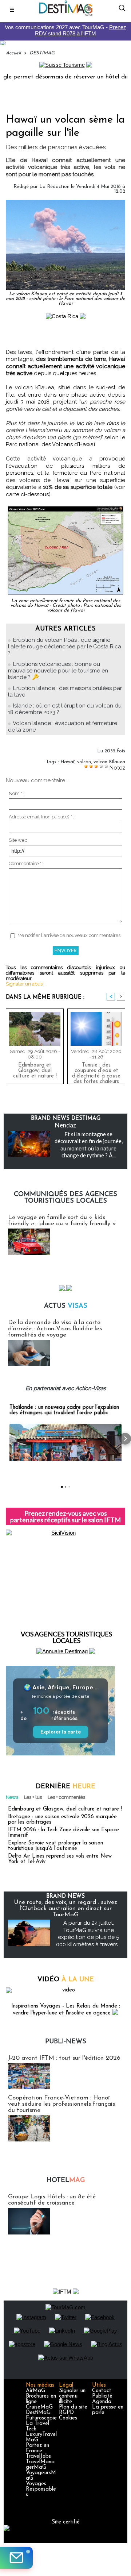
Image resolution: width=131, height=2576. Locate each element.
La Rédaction (54, 187)
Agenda (102, 2402)
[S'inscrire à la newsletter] (16, 2558)
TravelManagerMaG (40, 2465)
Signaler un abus (24, 984)
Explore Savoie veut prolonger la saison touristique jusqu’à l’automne (55, 1846)
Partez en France (37, 2448)
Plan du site (73, 2407)
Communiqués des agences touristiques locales (65, 1198)
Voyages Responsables (41, 2489)
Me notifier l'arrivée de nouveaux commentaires (69, 935)
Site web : (19, 840)
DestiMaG (38, 2413)
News (12, 1797)
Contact (102, 2391)
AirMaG (35, 2391)
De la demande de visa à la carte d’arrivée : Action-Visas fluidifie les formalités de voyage (55, 1329)
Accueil (13, 53)
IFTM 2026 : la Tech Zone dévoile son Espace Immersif (63, 1833)
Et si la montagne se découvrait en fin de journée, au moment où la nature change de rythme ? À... (89, 1145)
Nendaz (65, 1125)
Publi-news (66, 2042)
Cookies (68, 2418)
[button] (6, 1439)
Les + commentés (66, 1797)
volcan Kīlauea (109, 762)
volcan (84, 762)
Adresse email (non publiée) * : (41, 817)
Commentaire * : (26, 863)
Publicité (102, 2396)
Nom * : (17, 793)
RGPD (66, 2413)
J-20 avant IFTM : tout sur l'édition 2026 (64, 2058)
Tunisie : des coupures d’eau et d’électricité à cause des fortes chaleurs (96, 1072)
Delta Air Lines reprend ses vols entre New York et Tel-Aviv (60, 1859)
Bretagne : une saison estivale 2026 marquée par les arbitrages (62, 1820)
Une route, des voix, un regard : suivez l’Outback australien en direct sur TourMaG (65, 1908)
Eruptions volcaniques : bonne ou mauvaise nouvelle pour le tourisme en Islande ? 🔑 (58, 671)
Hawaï (68, 762)
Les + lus (33, 1797)
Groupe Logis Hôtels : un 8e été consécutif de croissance (52, 2200)
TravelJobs (38, 2457)
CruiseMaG (39, 2407)
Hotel (66, 2180)
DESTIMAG (42, 53)
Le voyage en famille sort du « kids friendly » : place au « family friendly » (62, 1220)
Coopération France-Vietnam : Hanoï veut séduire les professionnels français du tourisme (61, 2104)
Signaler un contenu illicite (72, 2396)
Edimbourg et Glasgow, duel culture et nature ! (35, 1071)
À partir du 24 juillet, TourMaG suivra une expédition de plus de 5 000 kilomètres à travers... (88, 1934)
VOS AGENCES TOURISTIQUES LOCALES (66, 1637)
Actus (66, 1306)
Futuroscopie (41, 2418)
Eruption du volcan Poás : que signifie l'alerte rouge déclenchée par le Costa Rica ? (65, 647)
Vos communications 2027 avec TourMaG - (65, 30)
